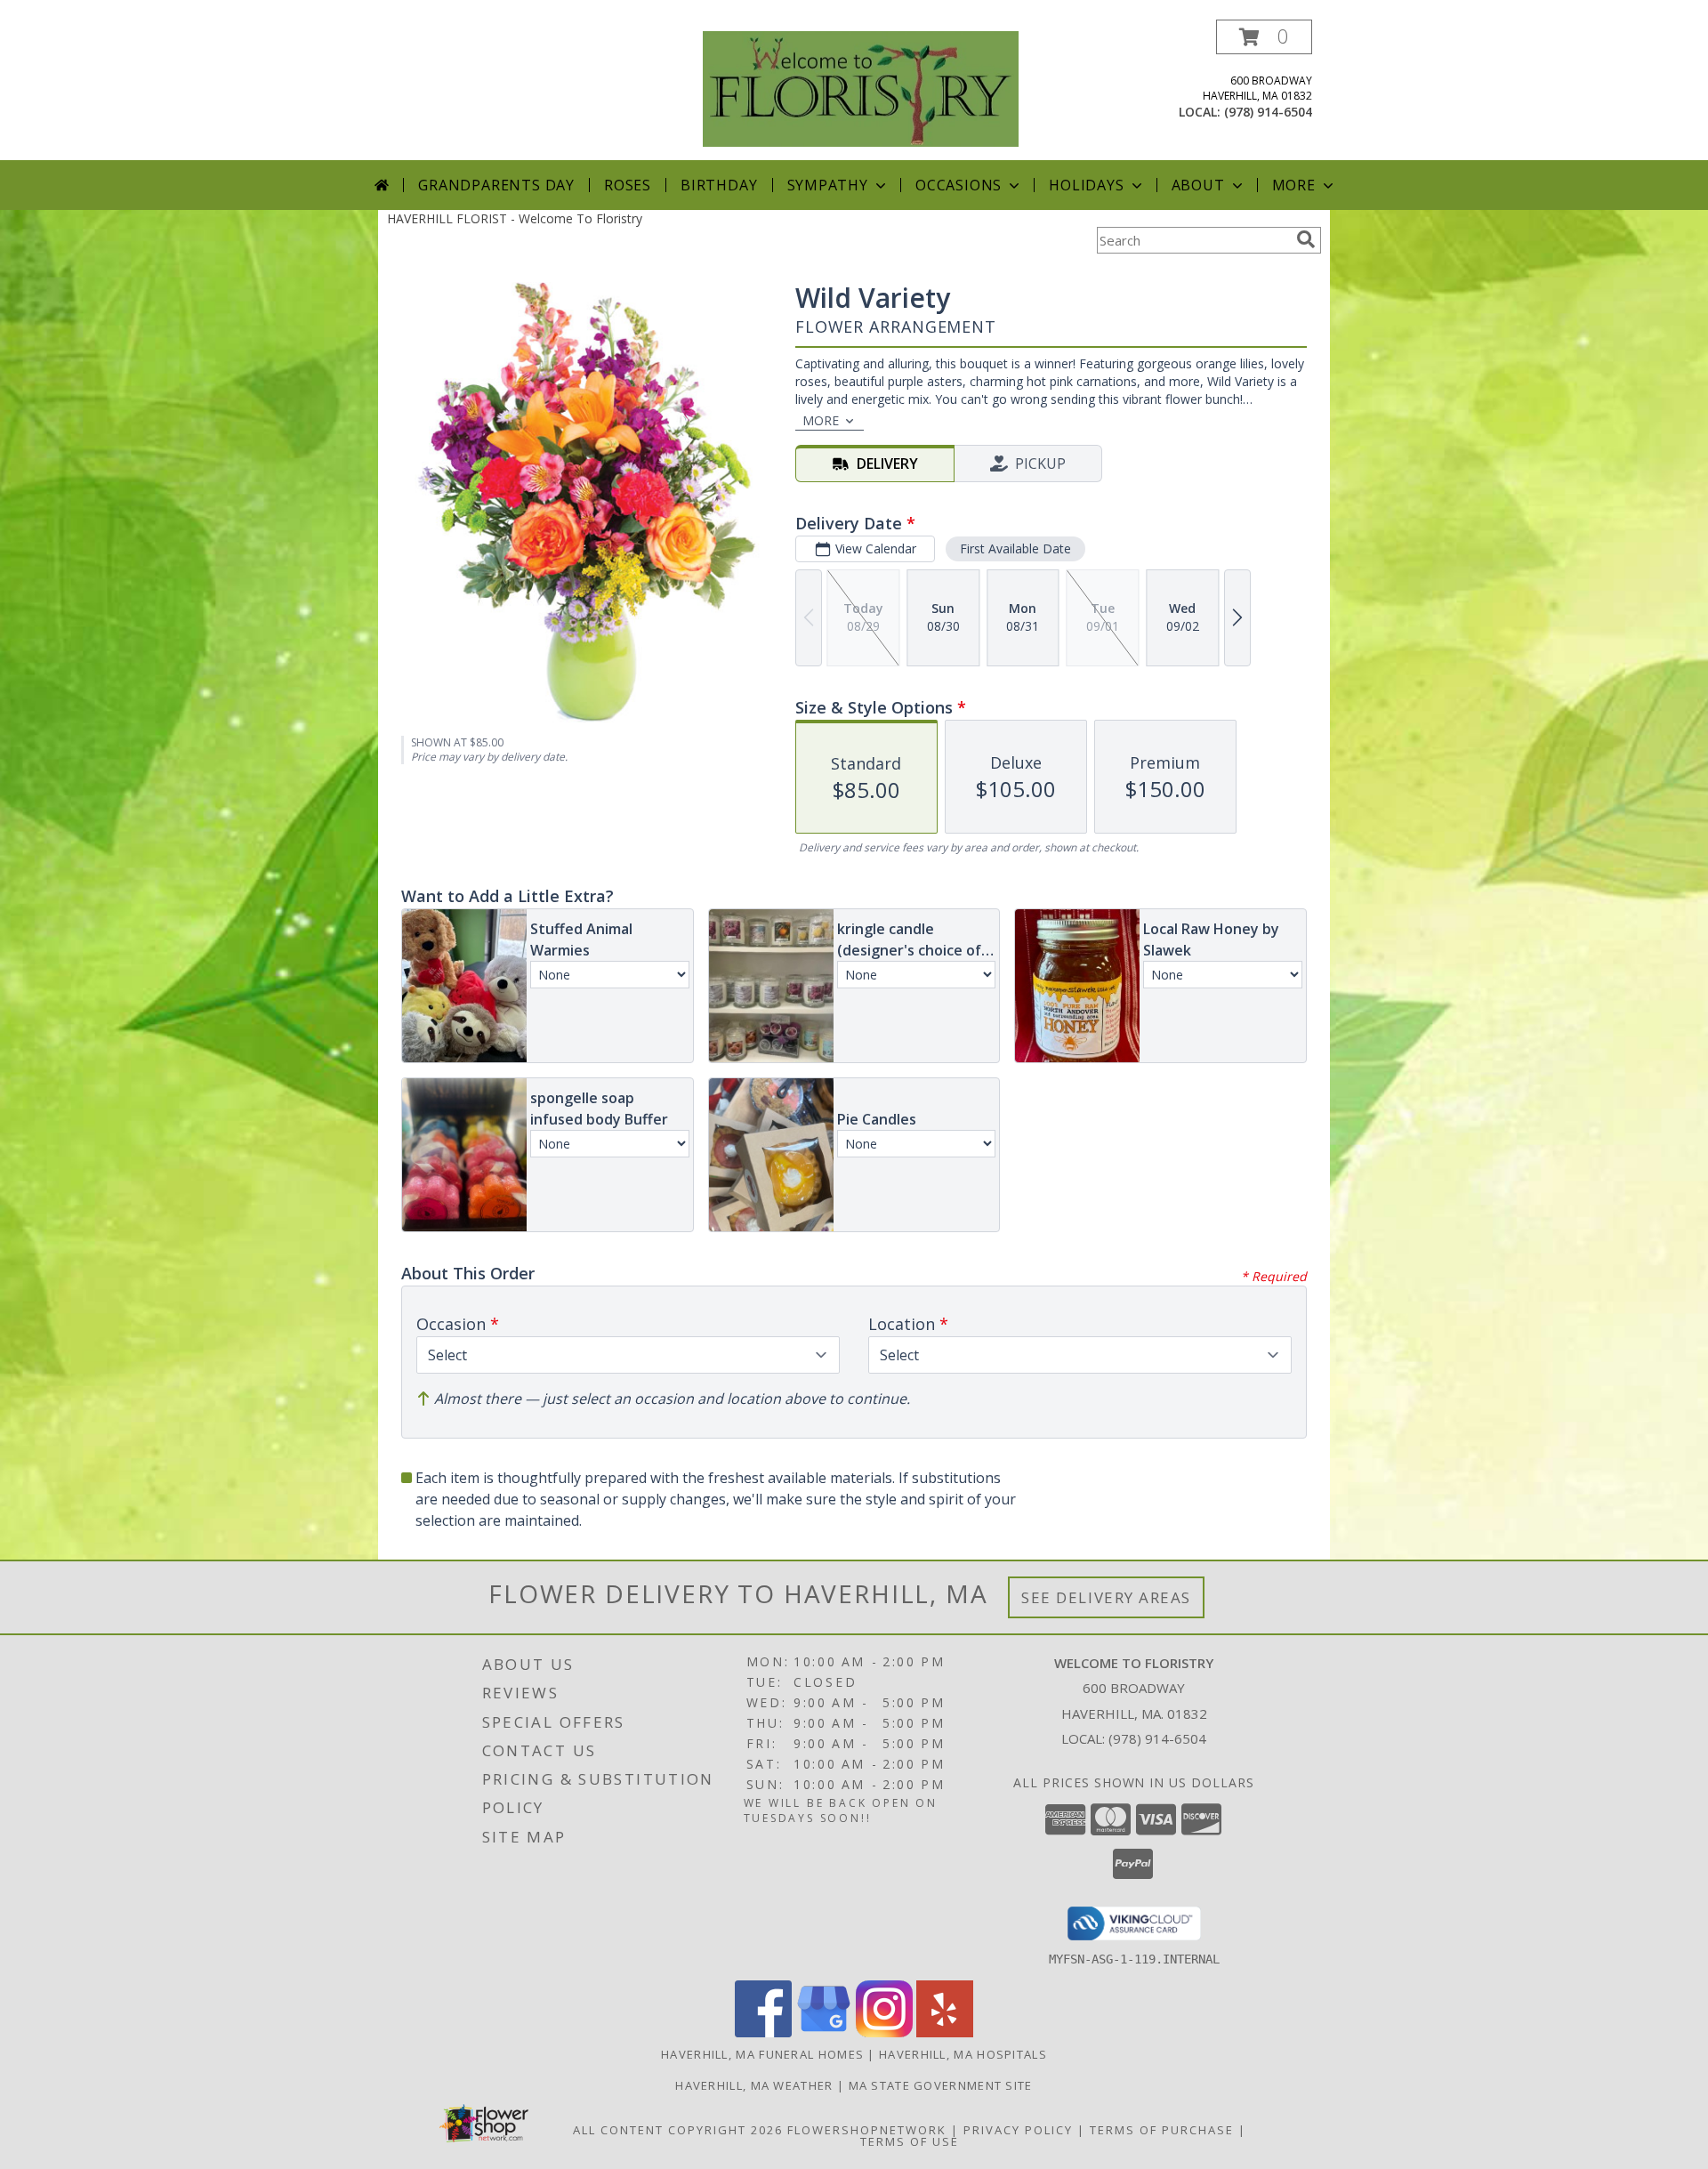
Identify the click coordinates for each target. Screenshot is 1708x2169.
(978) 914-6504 (1268, 112)
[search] (1306, 239)
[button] (1264, 37)
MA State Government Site (941, 2085)
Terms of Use (910, 2141)
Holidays (1086, 185)
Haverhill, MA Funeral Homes (762, 2054)
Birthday (719, 185)
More (1294, 185)
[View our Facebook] (763, 2032)
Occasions (959, 185)
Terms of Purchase (1162, 2130)
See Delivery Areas (1106, 1597)
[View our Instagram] (884, 2032)
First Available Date (1015, 548)
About (1198, 185)
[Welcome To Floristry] (861, 88)
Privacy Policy (1018, 2130)
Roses (628, 185)
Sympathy (828, 185)
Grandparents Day (496, 185)
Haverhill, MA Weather (754, 2085)
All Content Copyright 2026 (678, 2130)
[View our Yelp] (945, 2032)
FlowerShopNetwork (867, 2130)
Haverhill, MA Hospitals (963, 2054)
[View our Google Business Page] (824, 2032)
